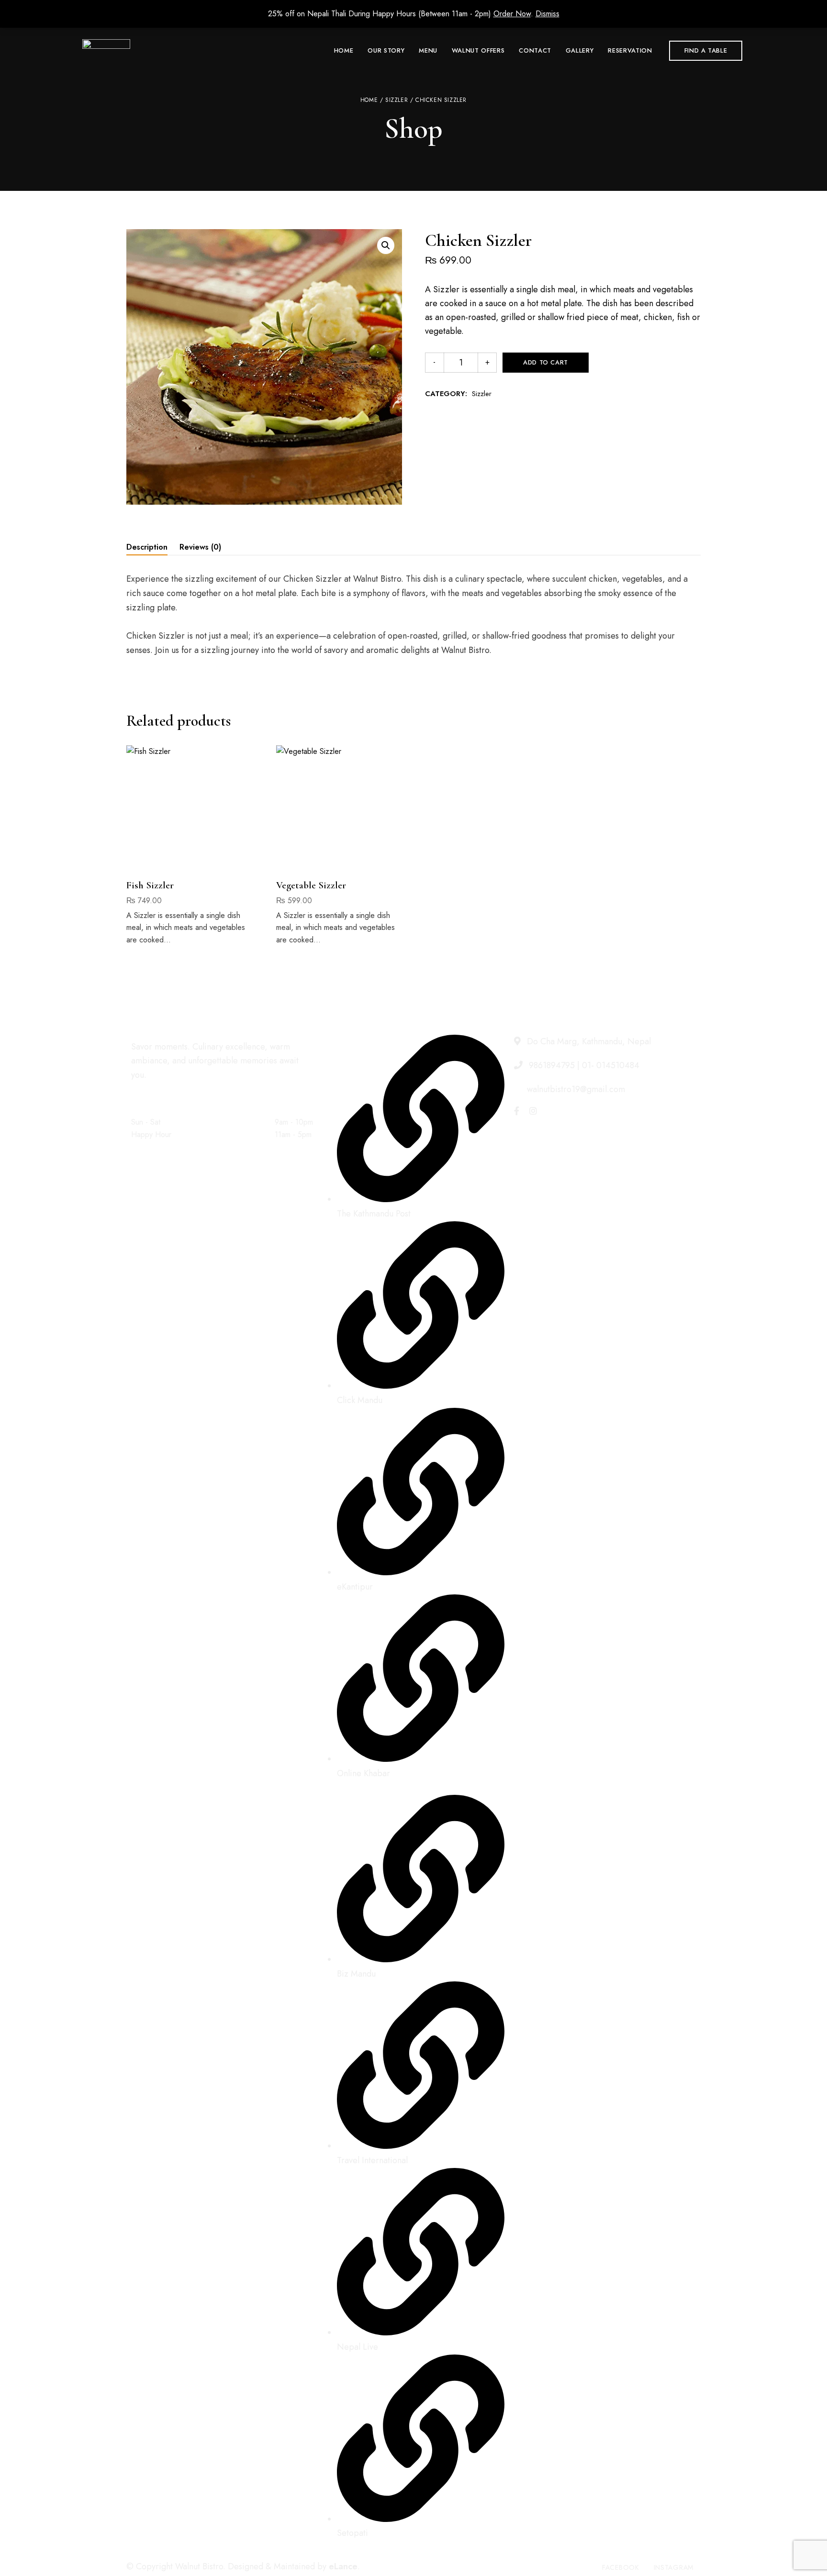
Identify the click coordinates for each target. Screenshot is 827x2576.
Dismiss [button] (548, 14)
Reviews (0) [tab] (200, 547)
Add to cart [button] (189, 853)
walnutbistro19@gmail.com (575, 1089)
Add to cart (546, 362)
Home (369, 100)
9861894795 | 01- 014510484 (583, 1065)
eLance (343, 2566)
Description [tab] (147, 547)
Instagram (533, 1111)
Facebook (517, 1111)
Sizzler (397, 100)
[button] (706, 51)
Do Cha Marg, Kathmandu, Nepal (588, 1041)
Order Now (512, 14)
